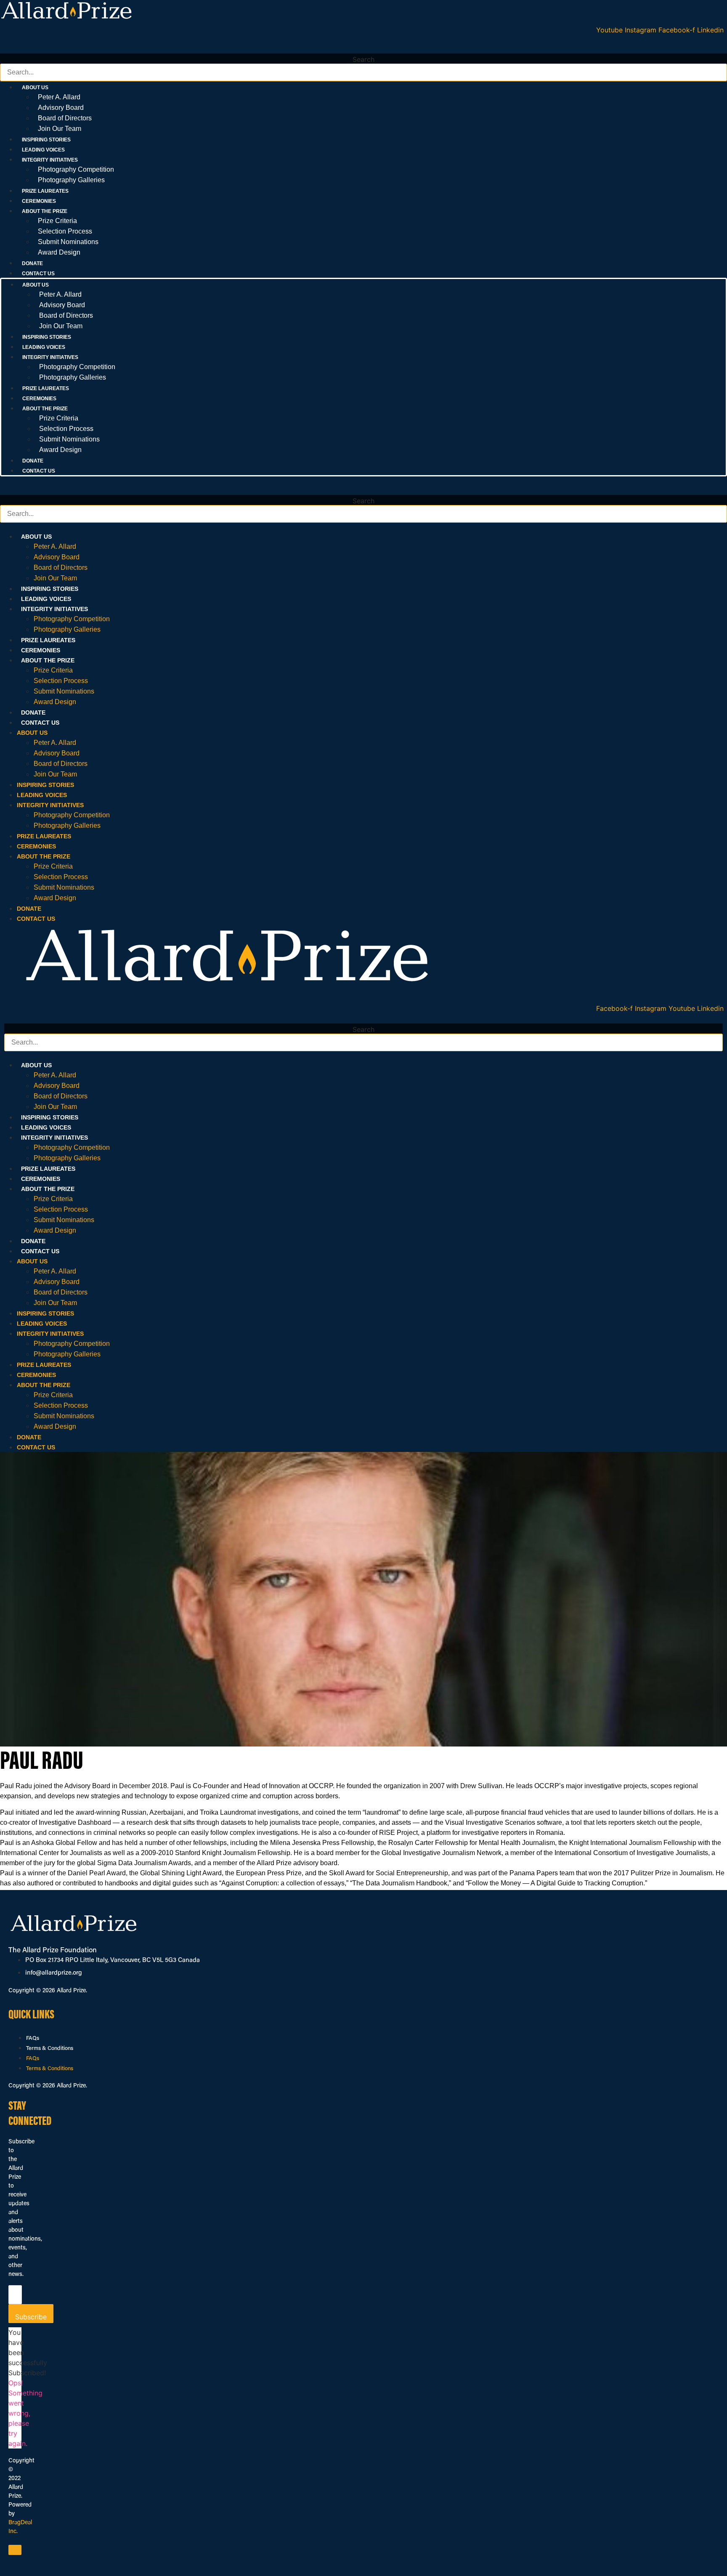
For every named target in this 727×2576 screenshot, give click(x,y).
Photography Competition (76, 169)
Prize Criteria (57, 221)
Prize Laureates (45, 191)
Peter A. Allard (59, 97)
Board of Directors (65, 118)
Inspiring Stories (46, 140)
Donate (32, 263)
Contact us (38, 274)
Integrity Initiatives (54, 609)
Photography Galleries (71, 180)
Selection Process (65, 231)
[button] (363, 48)
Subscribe (31, 2317)
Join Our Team (60, 129)
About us (36, 537)
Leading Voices (43, 150)
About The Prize (48, 660)
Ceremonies (39, 201)
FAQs (33, 2038)
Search (363, 59)
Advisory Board (61, 108)
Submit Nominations (68, 242)
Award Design (59, 252)
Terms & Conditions (50, 2048)
